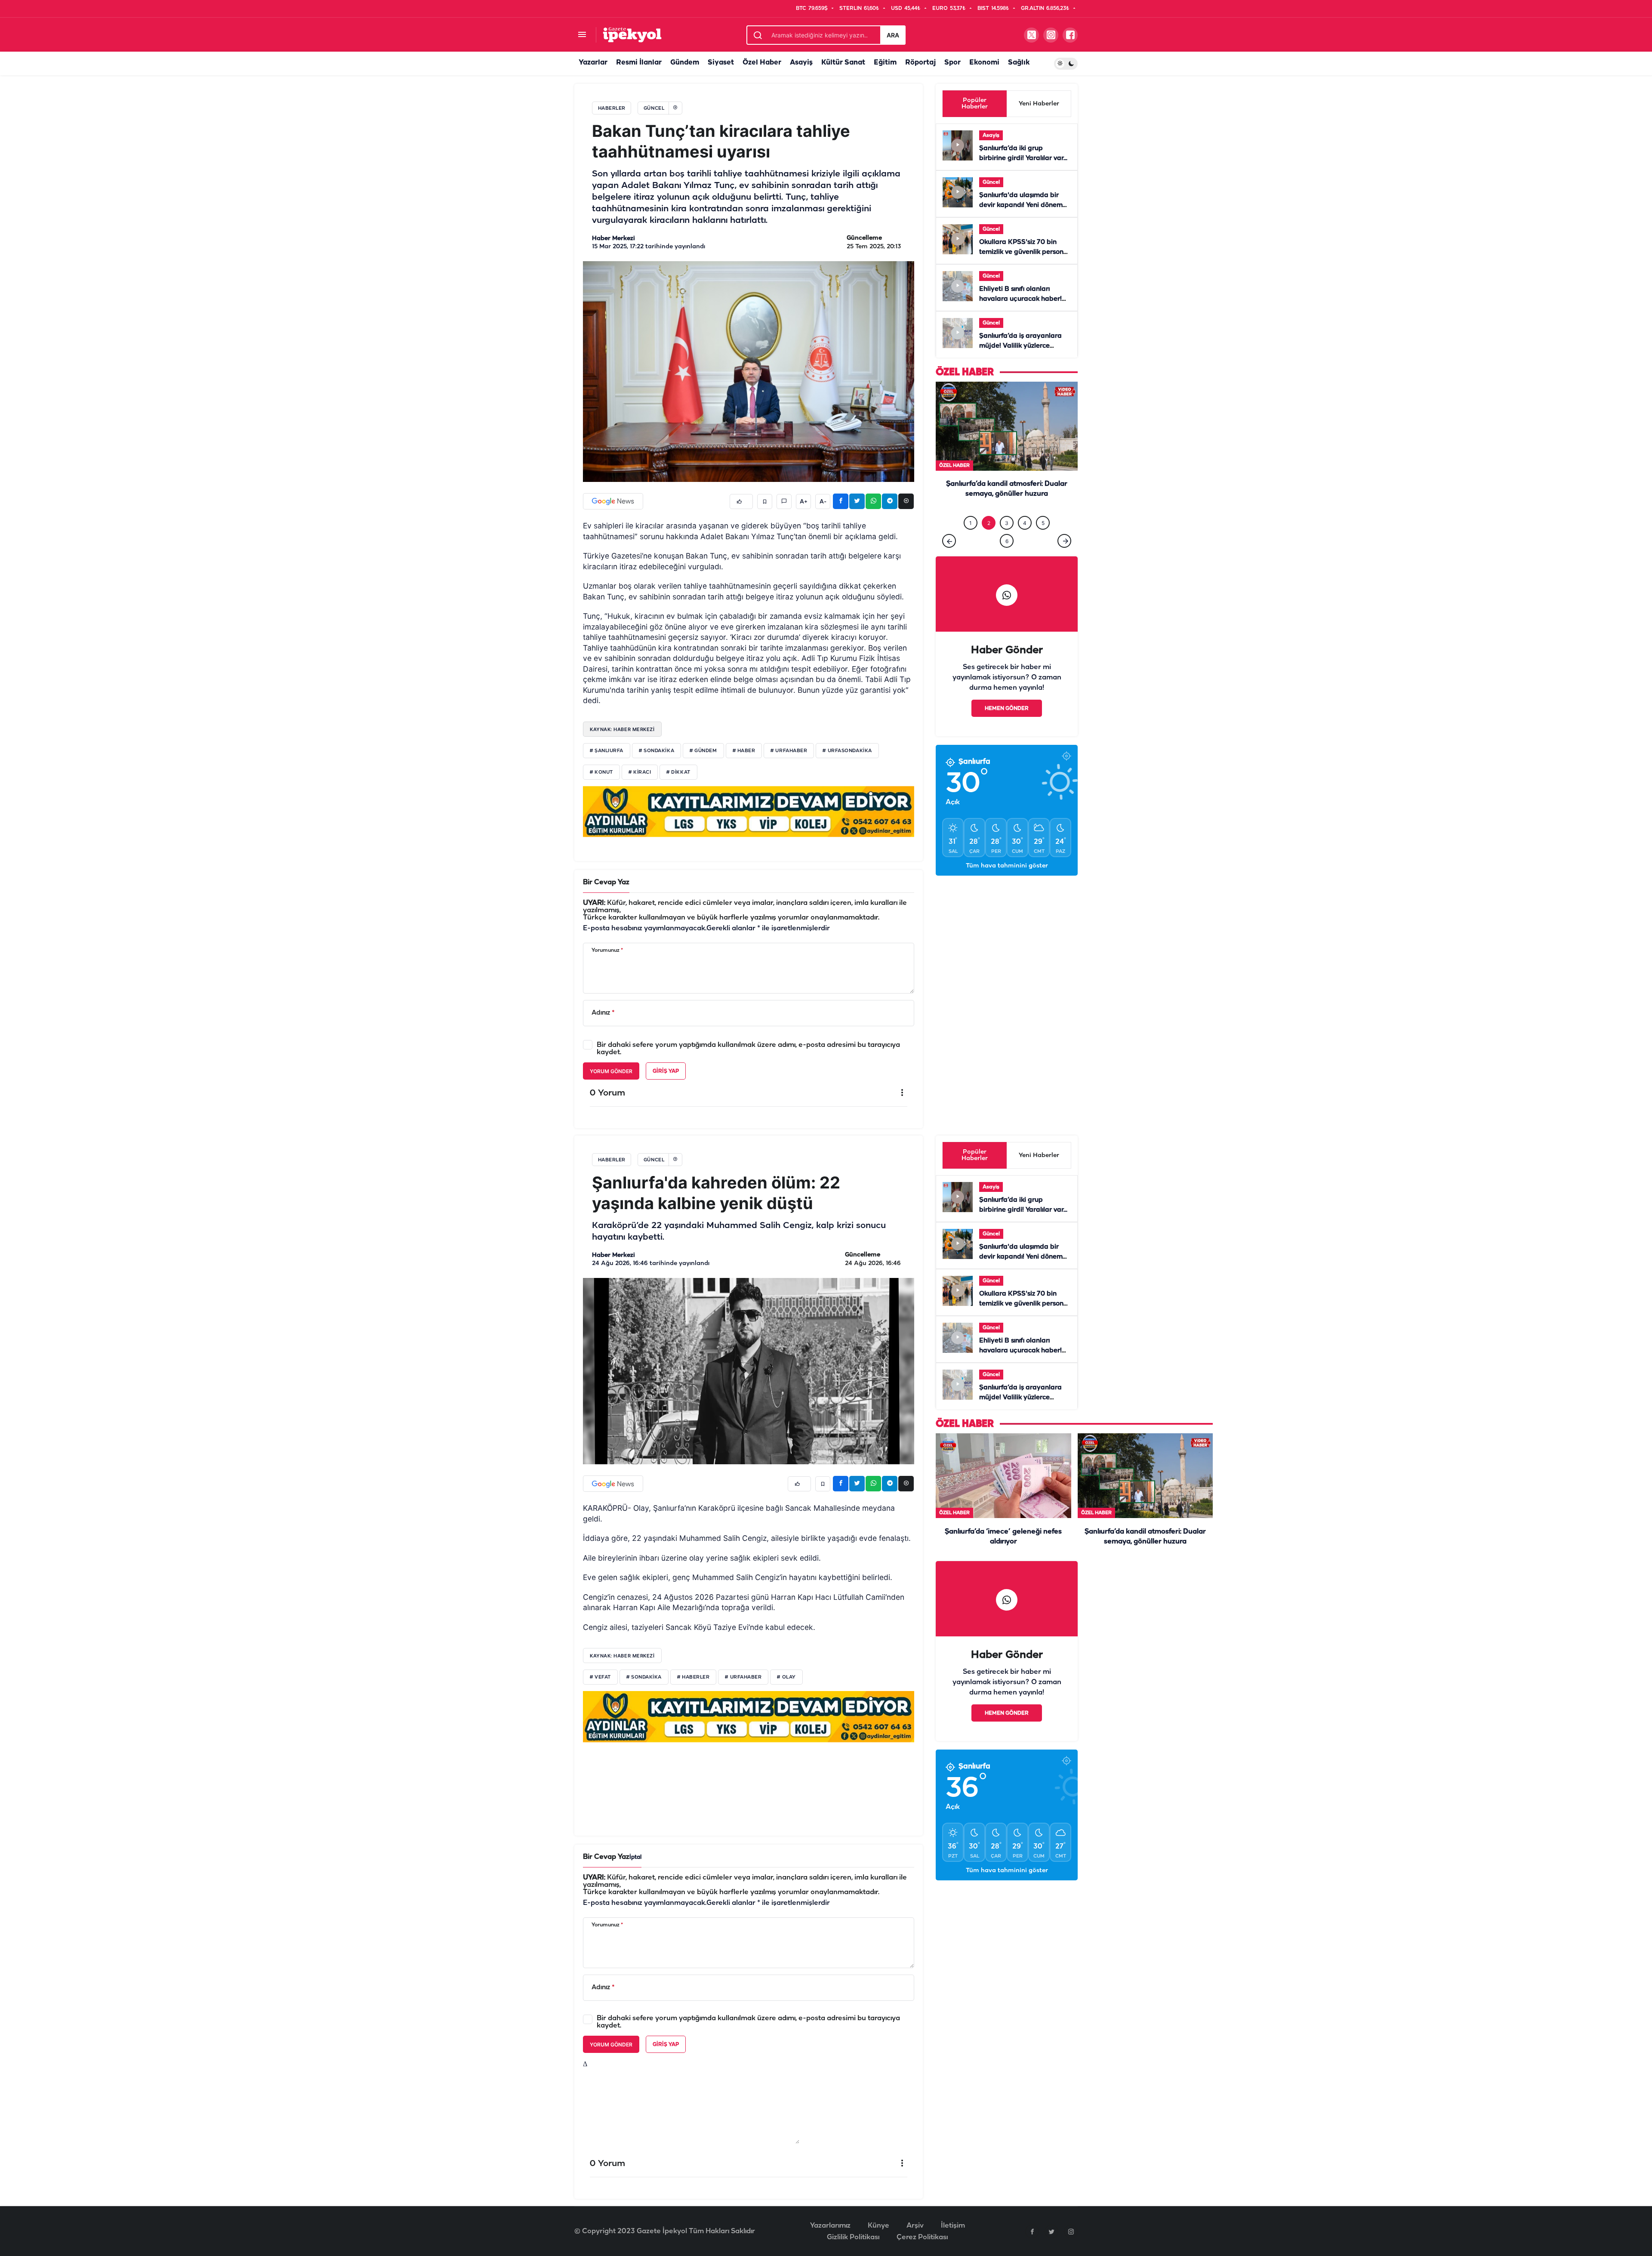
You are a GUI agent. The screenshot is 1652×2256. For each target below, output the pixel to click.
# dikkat (678, 772)
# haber (744, 751)
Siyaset (721, 63)
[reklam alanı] (749, 811)
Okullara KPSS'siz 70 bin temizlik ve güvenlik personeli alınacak (1025, 252)
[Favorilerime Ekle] (765, 502)
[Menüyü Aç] (582, 35)
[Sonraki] (1064, 559)
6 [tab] (1007, 559)
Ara (893, 35)
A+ (804, 502)
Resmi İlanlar (639, 63)
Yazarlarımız (830, 2226)
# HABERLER (693, 1677)
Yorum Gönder (611, 1071)
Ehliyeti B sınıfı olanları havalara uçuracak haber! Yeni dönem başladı (1020, 299)
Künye (878, 2226)
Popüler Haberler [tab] (975, 104)
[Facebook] (1032, 2231)
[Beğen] (741, 502)
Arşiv (915, 2226)
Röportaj (920, 63)
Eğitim (885, 63)
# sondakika (656, 751)
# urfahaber (789, 751)
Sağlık (1019, 63)
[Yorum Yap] (784, 502)
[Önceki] (949, 559)
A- (823, 502)
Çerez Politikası (922, 2237)
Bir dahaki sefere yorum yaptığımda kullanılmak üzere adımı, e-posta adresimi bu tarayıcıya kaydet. (748, 1049)
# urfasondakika (847, 751)
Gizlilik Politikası (853, 2237)
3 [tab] (1007, 541)
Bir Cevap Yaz (606, 882)
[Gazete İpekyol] (632, 35)
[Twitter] (1051, 2231)
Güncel (991, 182)
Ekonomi (984, 63)
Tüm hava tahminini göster (1007, 884)
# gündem (703, 751)
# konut (601, 772)
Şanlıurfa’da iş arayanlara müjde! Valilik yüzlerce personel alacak (1020, 346)
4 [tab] (1025, 541)
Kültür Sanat (843, 63)
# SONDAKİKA (644, 1677)
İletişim (953, 2226)
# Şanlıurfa (607, 751)
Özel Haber (762, 63)
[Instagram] (1071, 2231)
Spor (952, 63)
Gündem (685, 63)
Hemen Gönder (1007, 726)
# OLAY (786, 1677)
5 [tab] (1043, 541)
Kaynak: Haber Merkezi (622, 729)
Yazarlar (593, 63)
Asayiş (801, 63)
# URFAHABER (743, 1677)
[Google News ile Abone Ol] (613, 501)
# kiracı (640, 772)
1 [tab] (971, 541)
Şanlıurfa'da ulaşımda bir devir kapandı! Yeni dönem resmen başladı (1021, 205)
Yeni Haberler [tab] (1039, 104)
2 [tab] (989, 541)
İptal (635, 1857)
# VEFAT (600, 1677)
